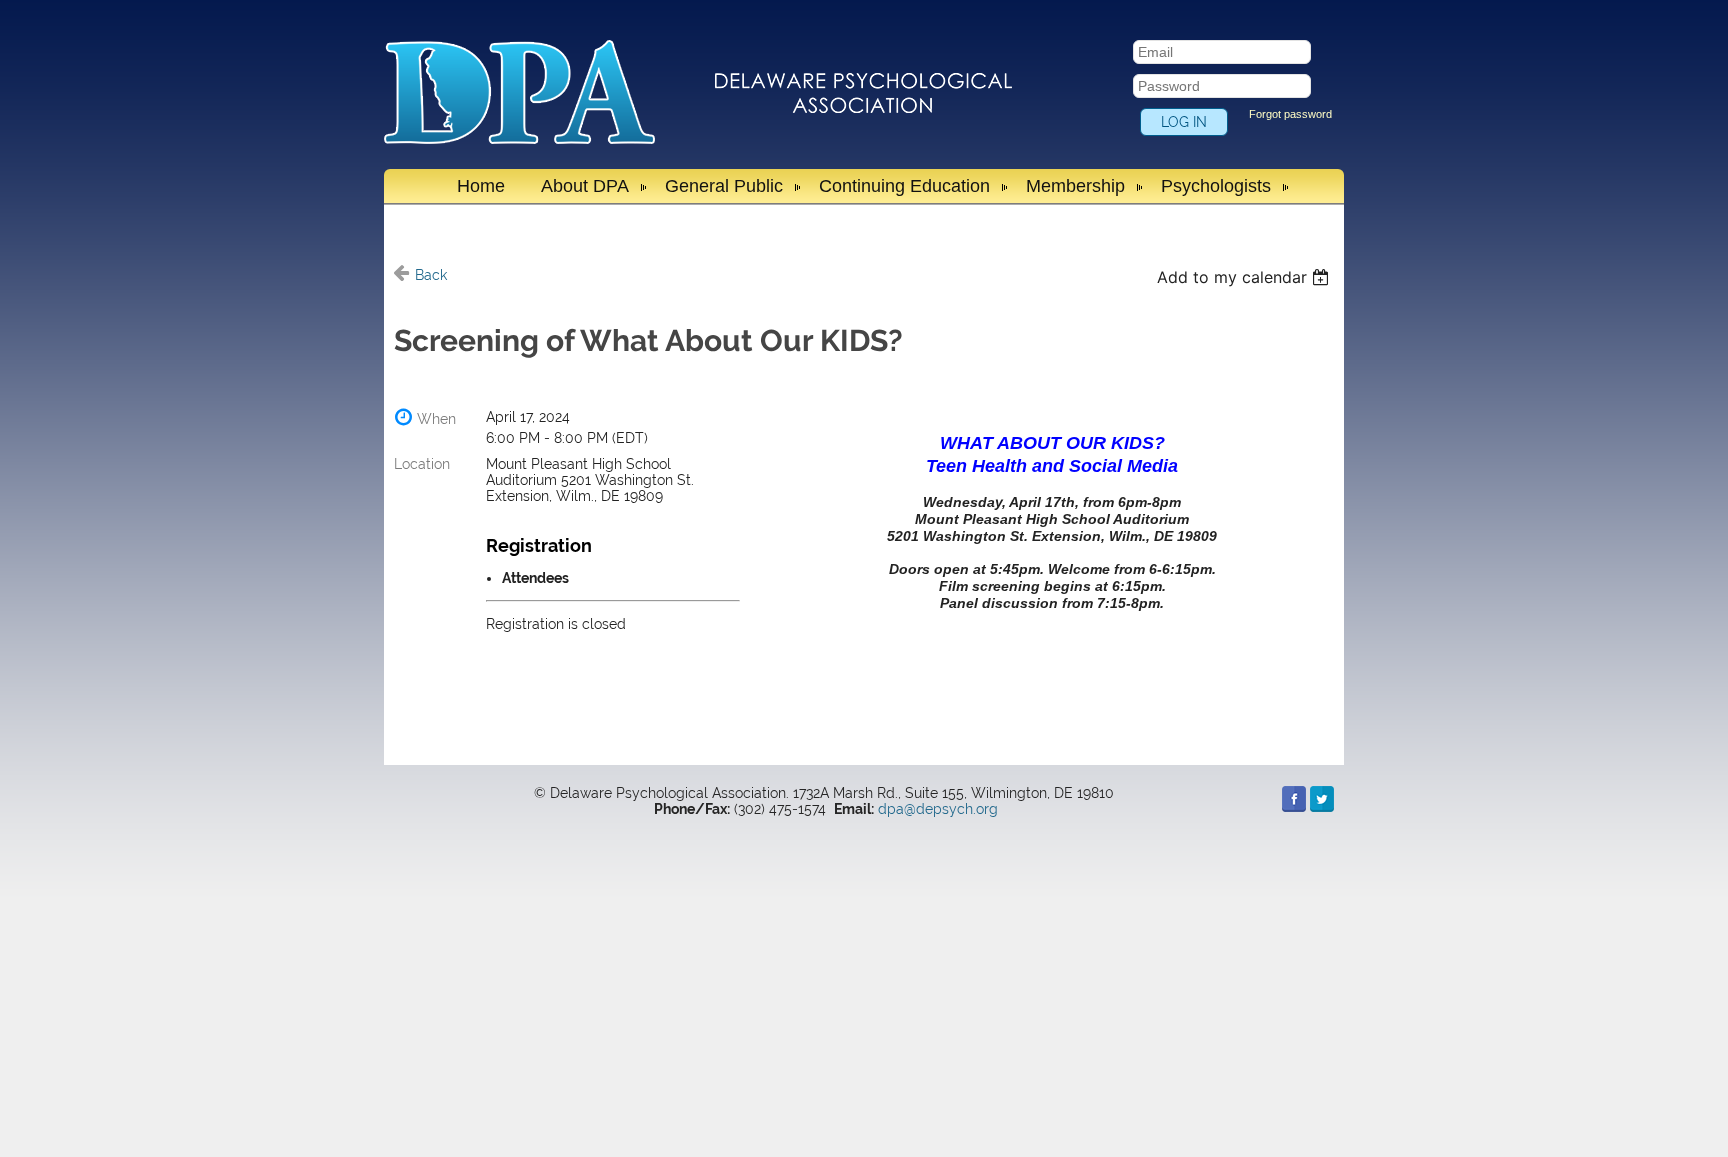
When (436, 419)
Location (422, 464)
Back (431, 275)
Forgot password (1290, 114)
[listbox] (1245, 277)
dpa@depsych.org (938, 809)
